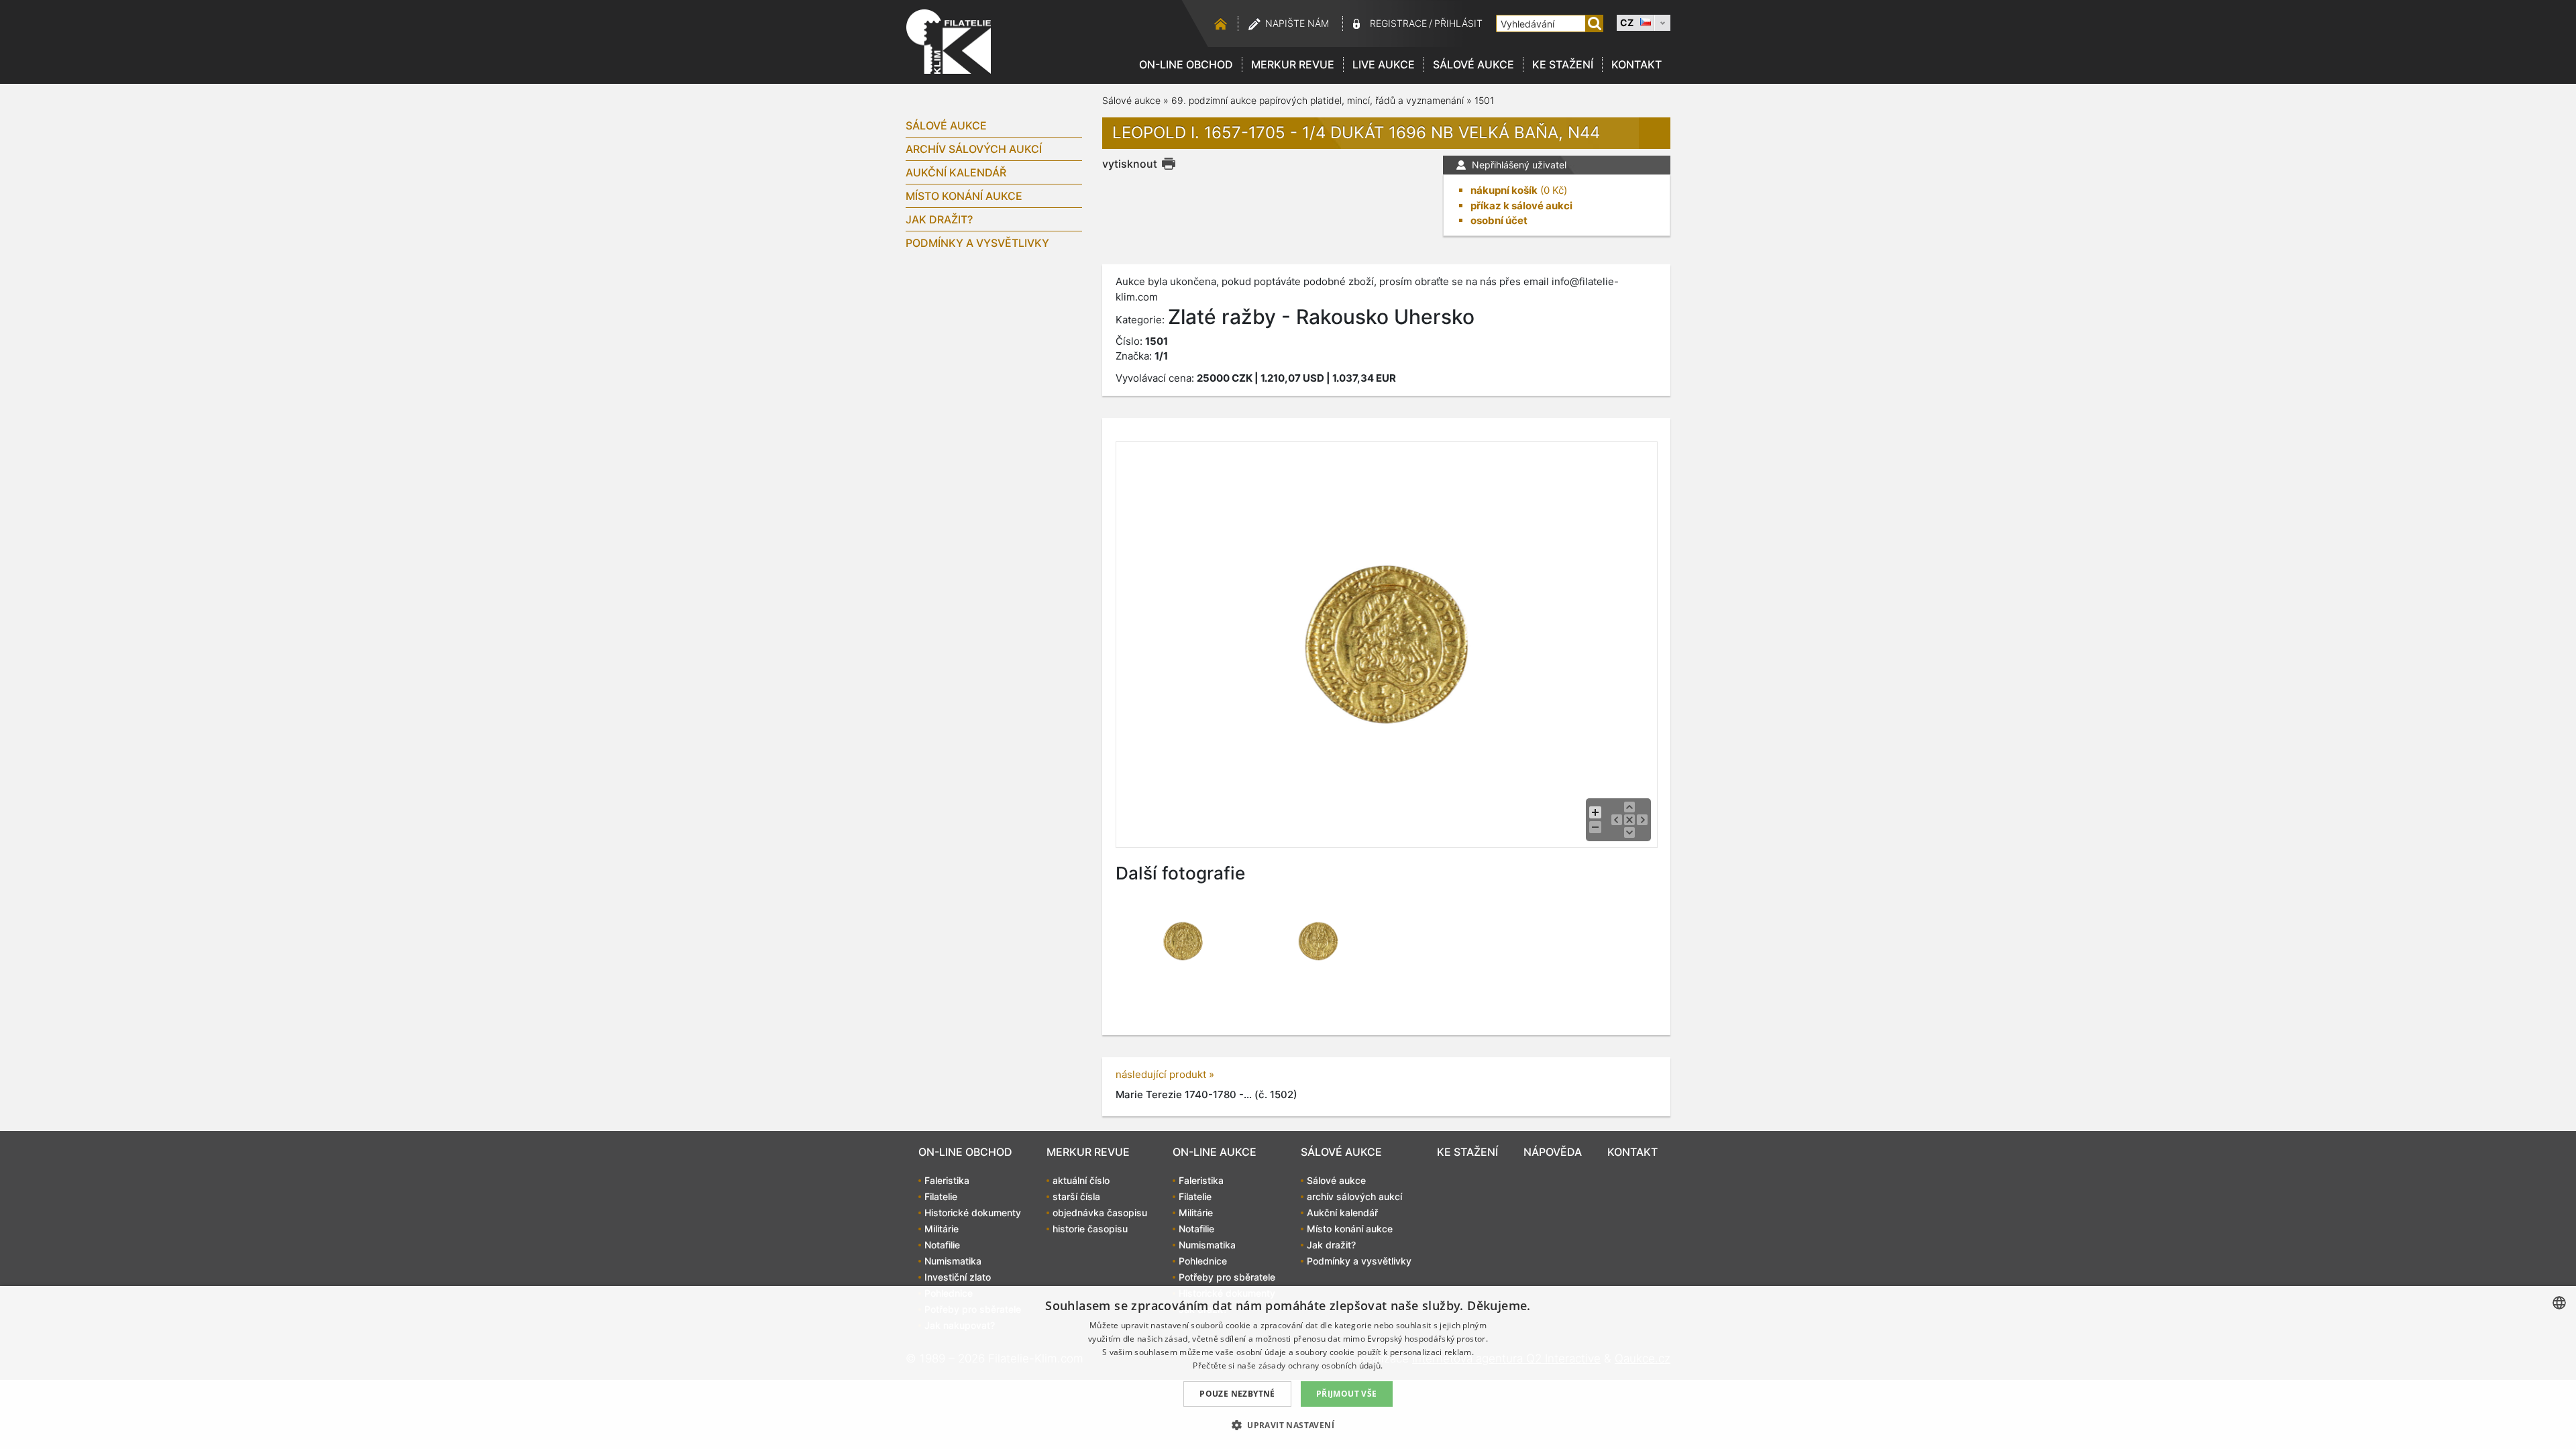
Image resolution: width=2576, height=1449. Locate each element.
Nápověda (1553, 1152)
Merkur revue (1293, 64)
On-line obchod (1186, 64)
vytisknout (1130, 164)
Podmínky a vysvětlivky (977, 243)
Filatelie (941, 1196)
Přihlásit (1458, 23)
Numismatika (953, 1261)
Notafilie (942, 1245)
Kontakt (1636, 64)
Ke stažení (1563, 64)
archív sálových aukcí (974, 149)
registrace (1398, 23)
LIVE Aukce (1384, 64)
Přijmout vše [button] (1347, 1394)
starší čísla (1076, 1196)
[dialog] (1288, 1367)
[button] (1288, 1425)
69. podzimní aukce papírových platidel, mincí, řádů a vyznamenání (1318, 100)
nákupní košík (1504, 190)
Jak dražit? (939, 219)
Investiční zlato (958, 1277)
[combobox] (2559, 1303)
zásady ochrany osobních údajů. (1321, 1365)
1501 (1484, 100)
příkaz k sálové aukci (1521, 206)
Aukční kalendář (956, 172)
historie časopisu (1090, 1229)
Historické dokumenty (973, 1213)
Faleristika (947, 1180)
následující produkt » (1165, 1074)
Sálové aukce (1473, 64)
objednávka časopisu (1100, 1213)
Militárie (942, 1229)
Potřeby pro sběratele (1227, 1277)
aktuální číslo (1081, 1180)
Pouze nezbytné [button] (1237, 1394)
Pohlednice (1203, 1261)
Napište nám (1297, 23)
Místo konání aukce (964, 196)
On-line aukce (1215, 1152)
